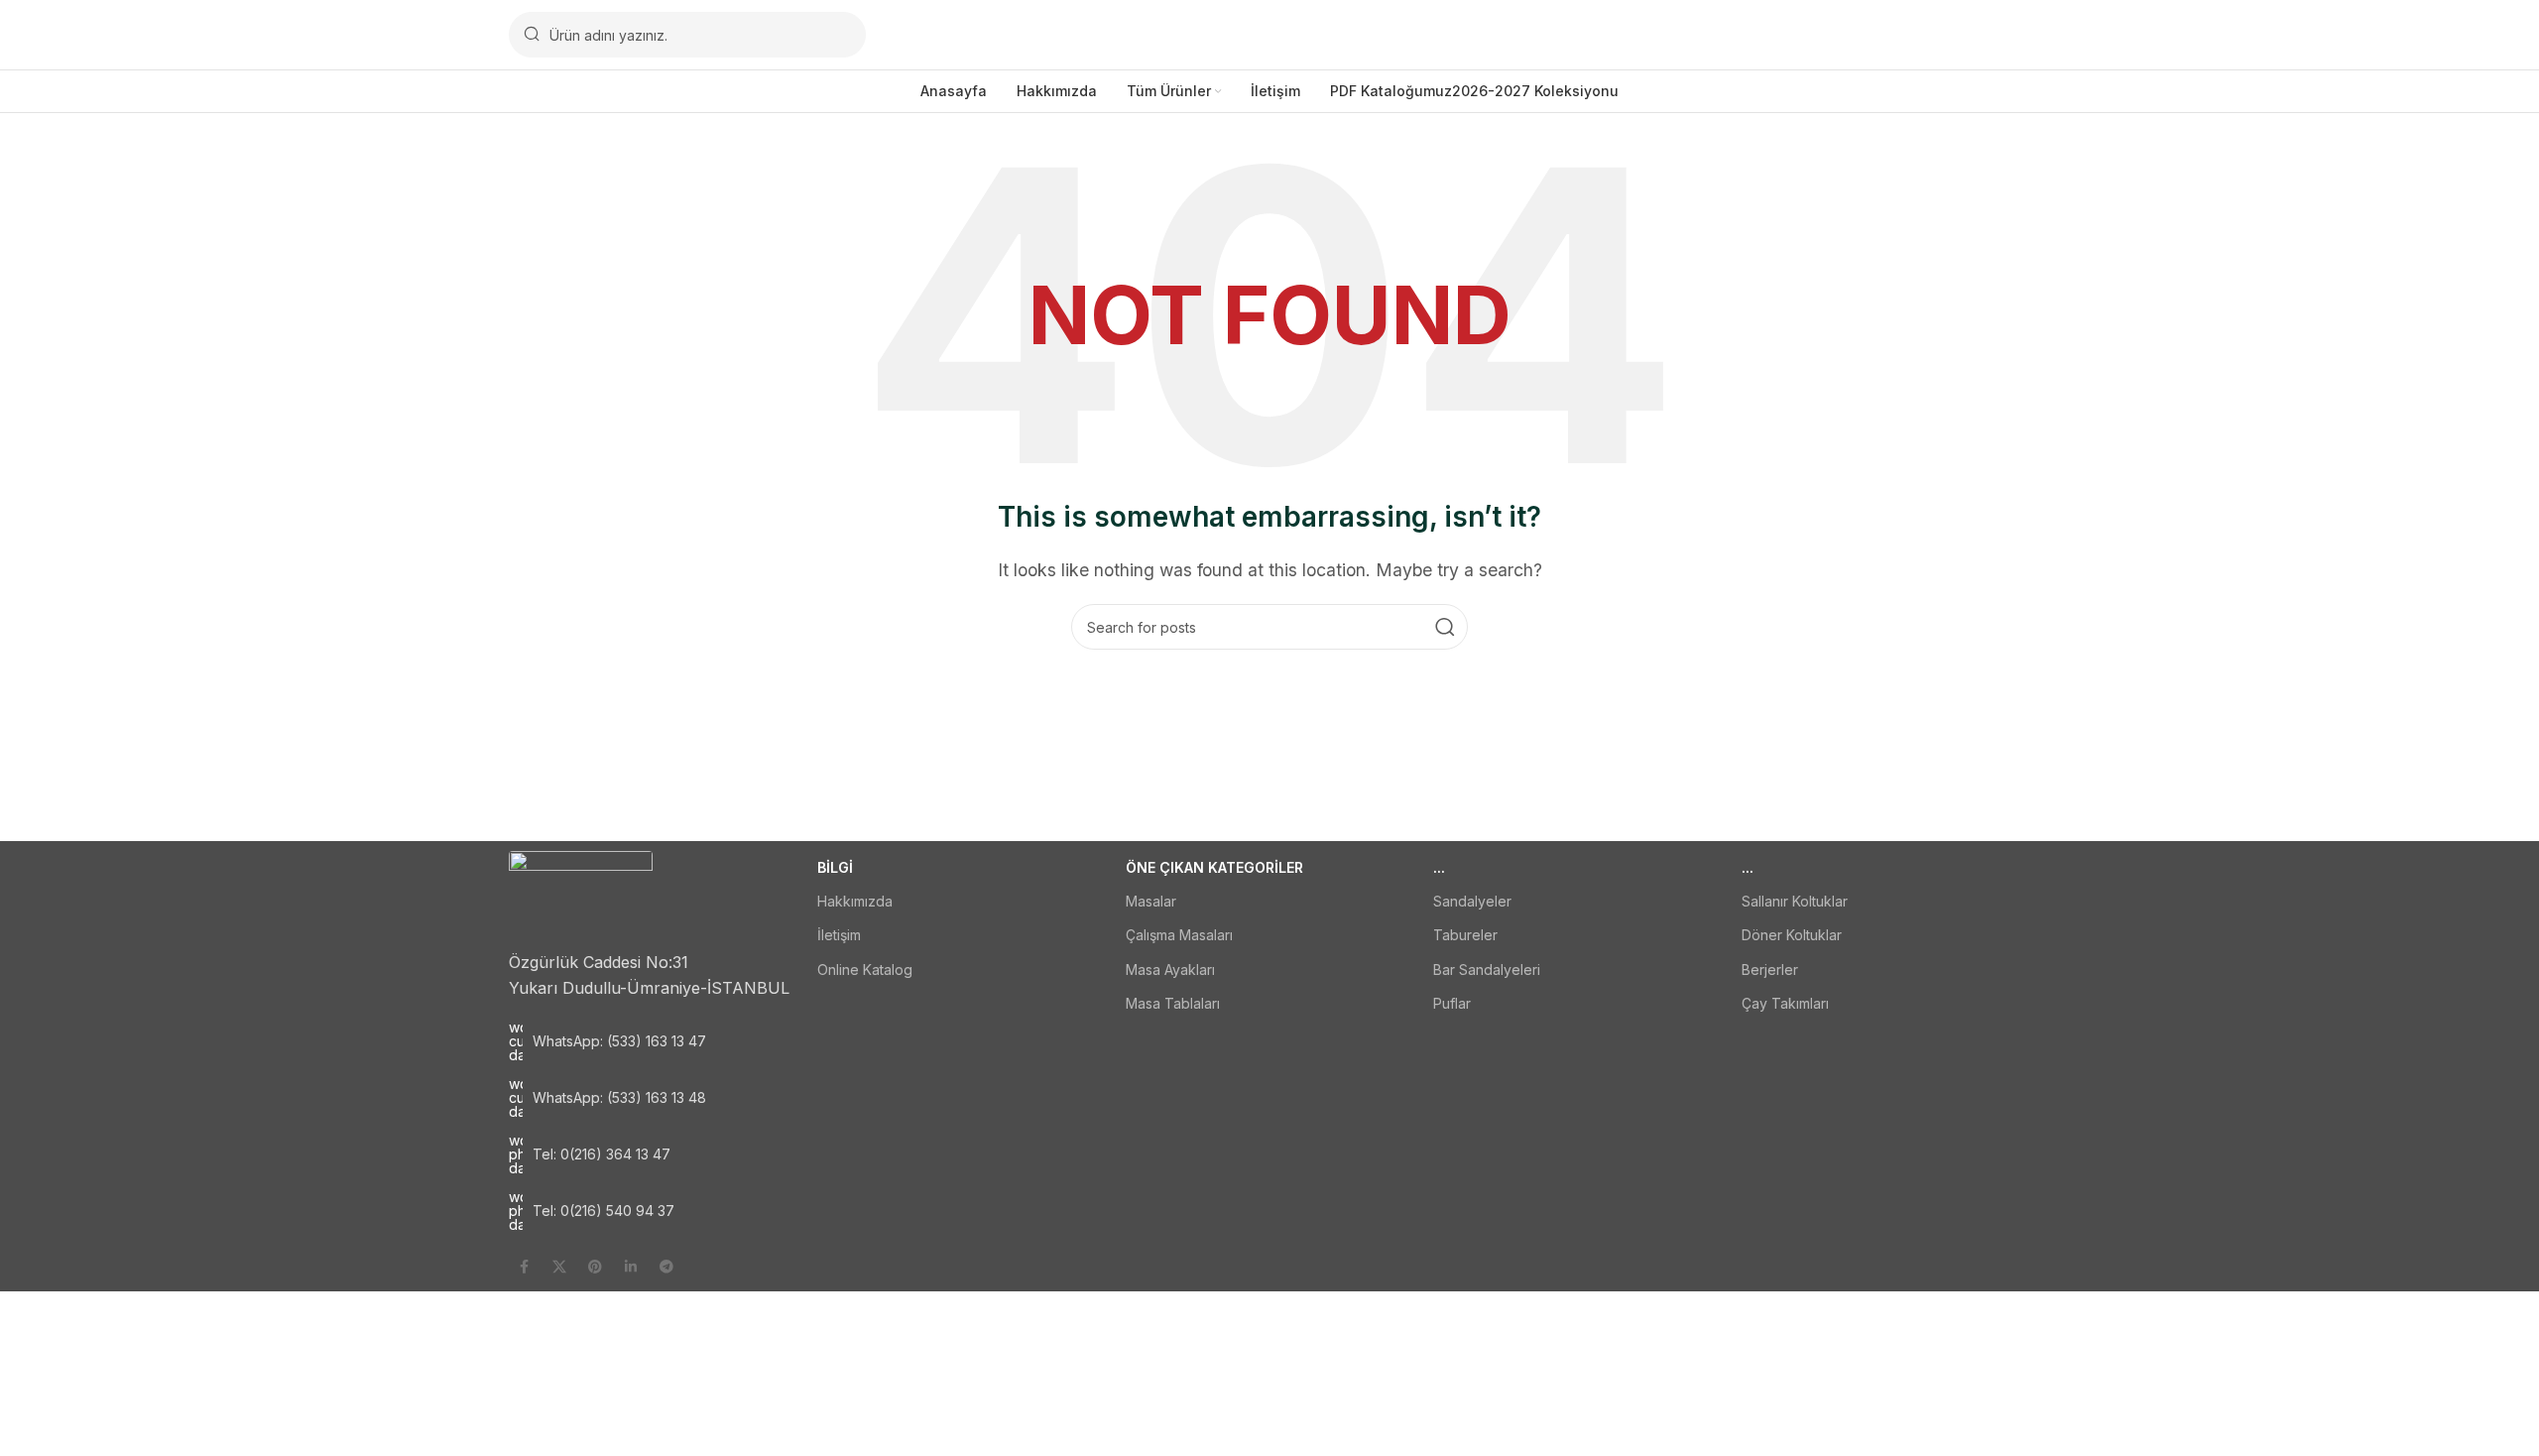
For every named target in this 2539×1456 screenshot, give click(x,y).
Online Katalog (865, 970)
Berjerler (1770, 970)
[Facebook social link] (524, 1267)
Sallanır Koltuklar (1795, 901)
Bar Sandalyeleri (1487, 970)
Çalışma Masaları (1179, 935)
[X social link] (559, 1267)
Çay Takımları (1785, 1003)
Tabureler (1465, 935)
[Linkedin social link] (631, 1267)
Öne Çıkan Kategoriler (1214, 867)
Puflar (1452, 1003)
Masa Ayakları (1170, 970)
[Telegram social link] (666, 1267)
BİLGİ (835, 867)
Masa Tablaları (1173, 1003)
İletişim (839, 935)
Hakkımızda (855, 901)
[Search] (1445, 627)
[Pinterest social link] (595, 1267)
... (1439, 867)
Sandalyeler (1472, 901)
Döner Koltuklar (1792, 935)
